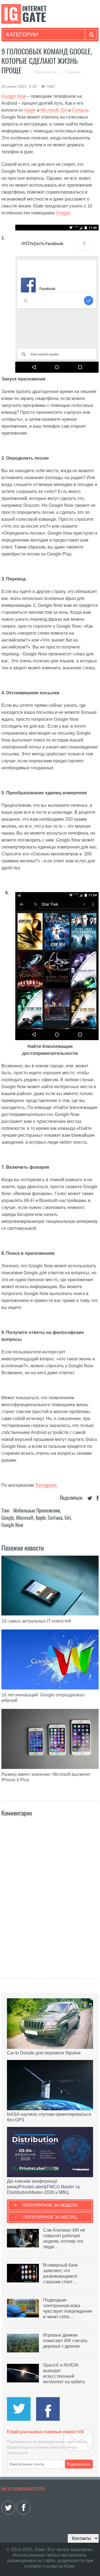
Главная (73, 72)
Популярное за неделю (50, 2205)
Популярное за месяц (50, 2217)
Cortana (80, 110)
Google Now (14, 96)
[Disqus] (50, 1892)
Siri (64, 110)
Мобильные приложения (37, 1510)
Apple (30, 110)
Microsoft (49, 110)
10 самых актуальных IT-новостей (36, 1621)
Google (63, 213)
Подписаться (79, 2464)
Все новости (46, 72)
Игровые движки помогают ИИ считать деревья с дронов (65, 2341)
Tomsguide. (46, 1485)
